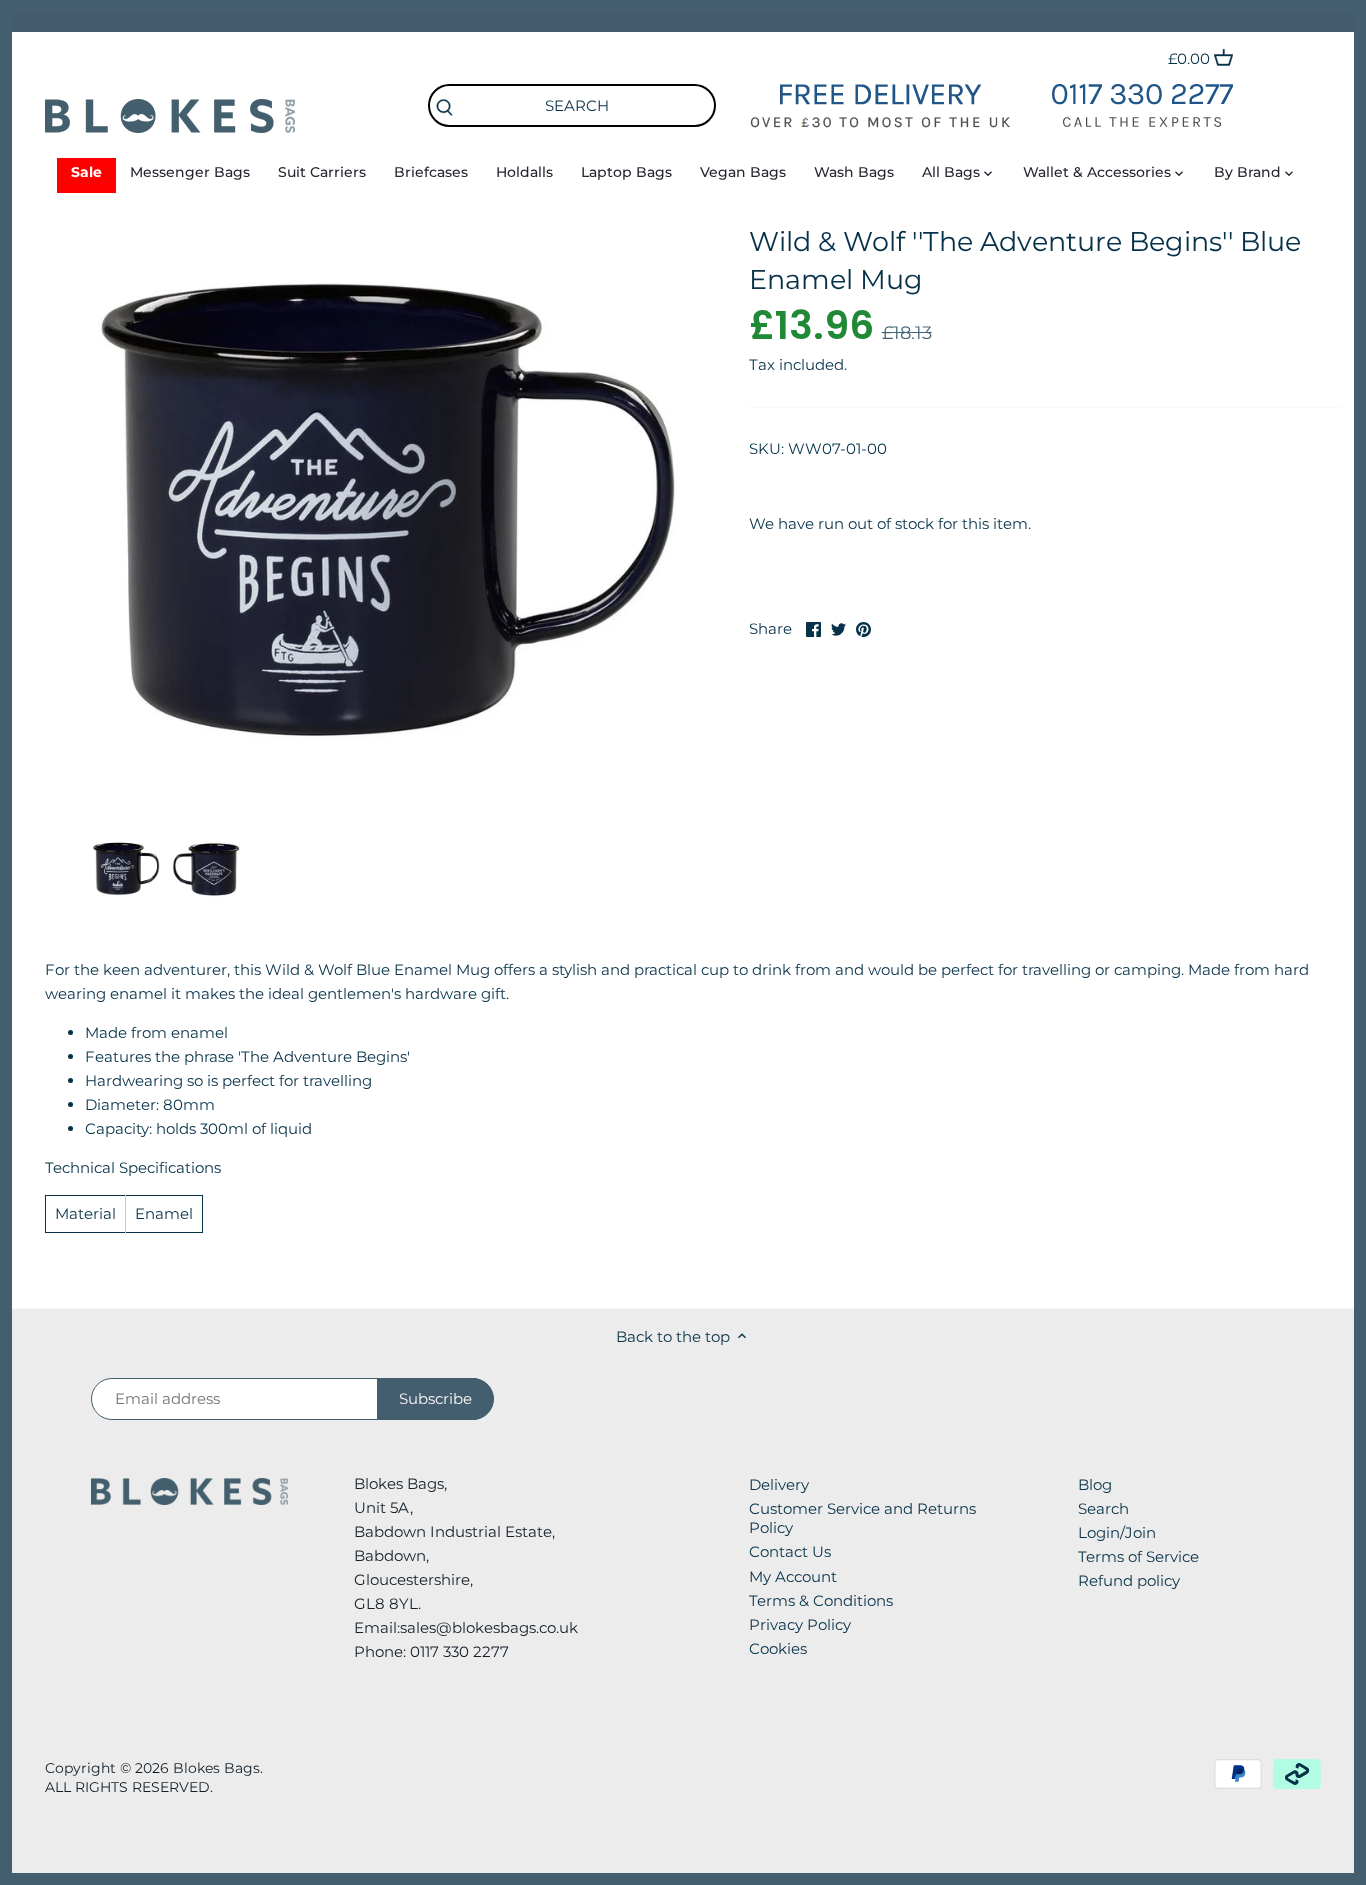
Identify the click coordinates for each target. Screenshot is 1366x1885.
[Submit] (444, 108)
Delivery (779, 1484)
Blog (1095, 1484)
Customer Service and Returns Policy (862, 1518)
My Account (793, 1576)
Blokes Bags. (218, 1768)
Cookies (778, 1648)
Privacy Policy (800, 1624)
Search (1103, 1508)
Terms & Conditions (821, 1600)
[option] (126, 868)
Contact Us (790, 1551)
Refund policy (1129, 1580)
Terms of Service (1138, 1556)
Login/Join (1117, 1532)
